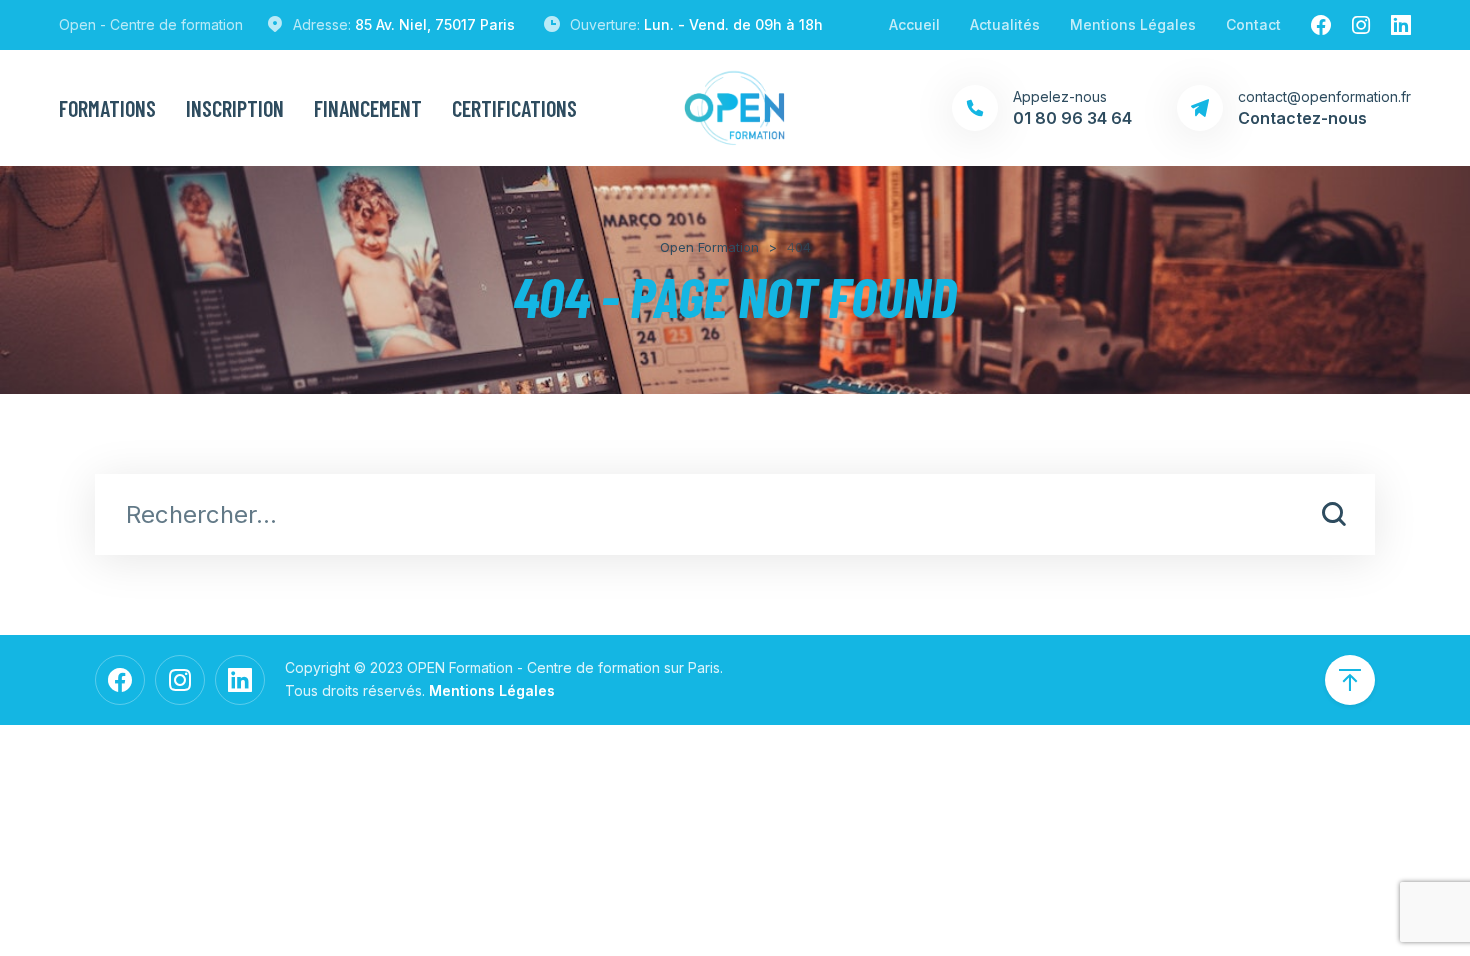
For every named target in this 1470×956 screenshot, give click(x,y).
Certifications (514, 108)
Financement (368, 108)
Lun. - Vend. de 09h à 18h (733, 24)
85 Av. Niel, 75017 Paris (435, 24)
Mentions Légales (1133, 24)
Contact (1253, 24)
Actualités (1005, 24)
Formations (107, 108)
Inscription (235, 108)
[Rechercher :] (735, 517)
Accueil (914, 24)
